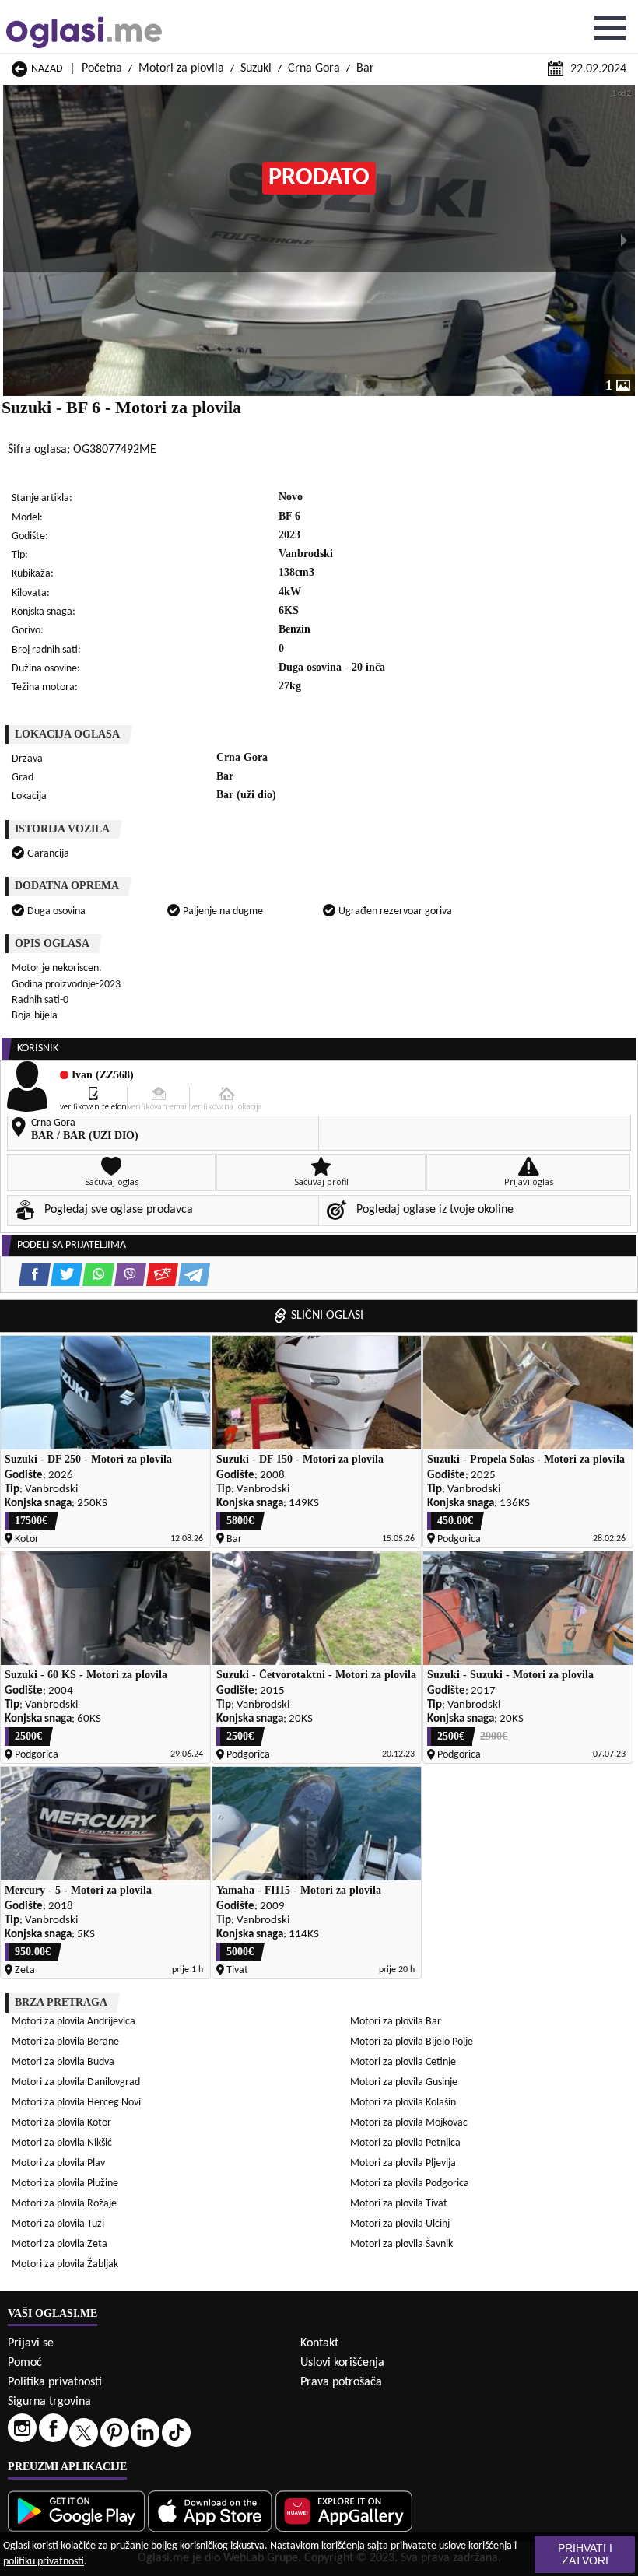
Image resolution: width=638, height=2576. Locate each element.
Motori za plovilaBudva (63, 2062)
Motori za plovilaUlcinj (400, 2224)
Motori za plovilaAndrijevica (74, 2022)
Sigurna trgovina (49, 2402)
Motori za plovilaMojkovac (409, 2123)
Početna (102, 68)
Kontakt (319, 2343)
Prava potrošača (341, 2382)
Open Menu (610, 28)
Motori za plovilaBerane (65, 2042)
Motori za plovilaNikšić (62, 2143)
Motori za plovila (181, 68)
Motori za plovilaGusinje (404, 2082)
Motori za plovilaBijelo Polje (412, 2042)
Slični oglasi (327, 1316)
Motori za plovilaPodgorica (410, 2183)
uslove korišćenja (475, 2546)
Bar (365, 68)
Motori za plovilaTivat (399, 2204)
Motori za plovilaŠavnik (401, 2244)
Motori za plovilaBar (396, 2022)
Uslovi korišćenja (342, 2363)
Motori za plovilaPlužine (65, 2183)
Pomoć (25, 2363)
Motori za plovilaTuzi (58, 2224)
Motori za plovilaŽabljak (65, 2264)
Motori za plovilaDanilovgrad (76, 2082)
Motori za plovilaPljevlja (403, 2163)
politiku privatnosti (44, 2562)
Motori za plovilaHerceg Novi (76, 2103)
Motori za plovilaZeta (60, 2244)
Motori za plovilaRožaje (64, 2204)
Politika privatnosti (55, 2382)
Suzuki (256, 68)
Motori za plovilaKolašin (403, 2103)
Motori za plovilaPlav (58, 2163)
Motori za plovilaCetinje (403, 2062)
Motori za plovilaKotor (61, 2123)
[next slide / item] (624, 240)
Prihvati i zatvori (585, 2554)
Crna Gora (314, 68)
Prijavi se (31, 2343)
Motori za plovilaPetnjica (405, 2143)
